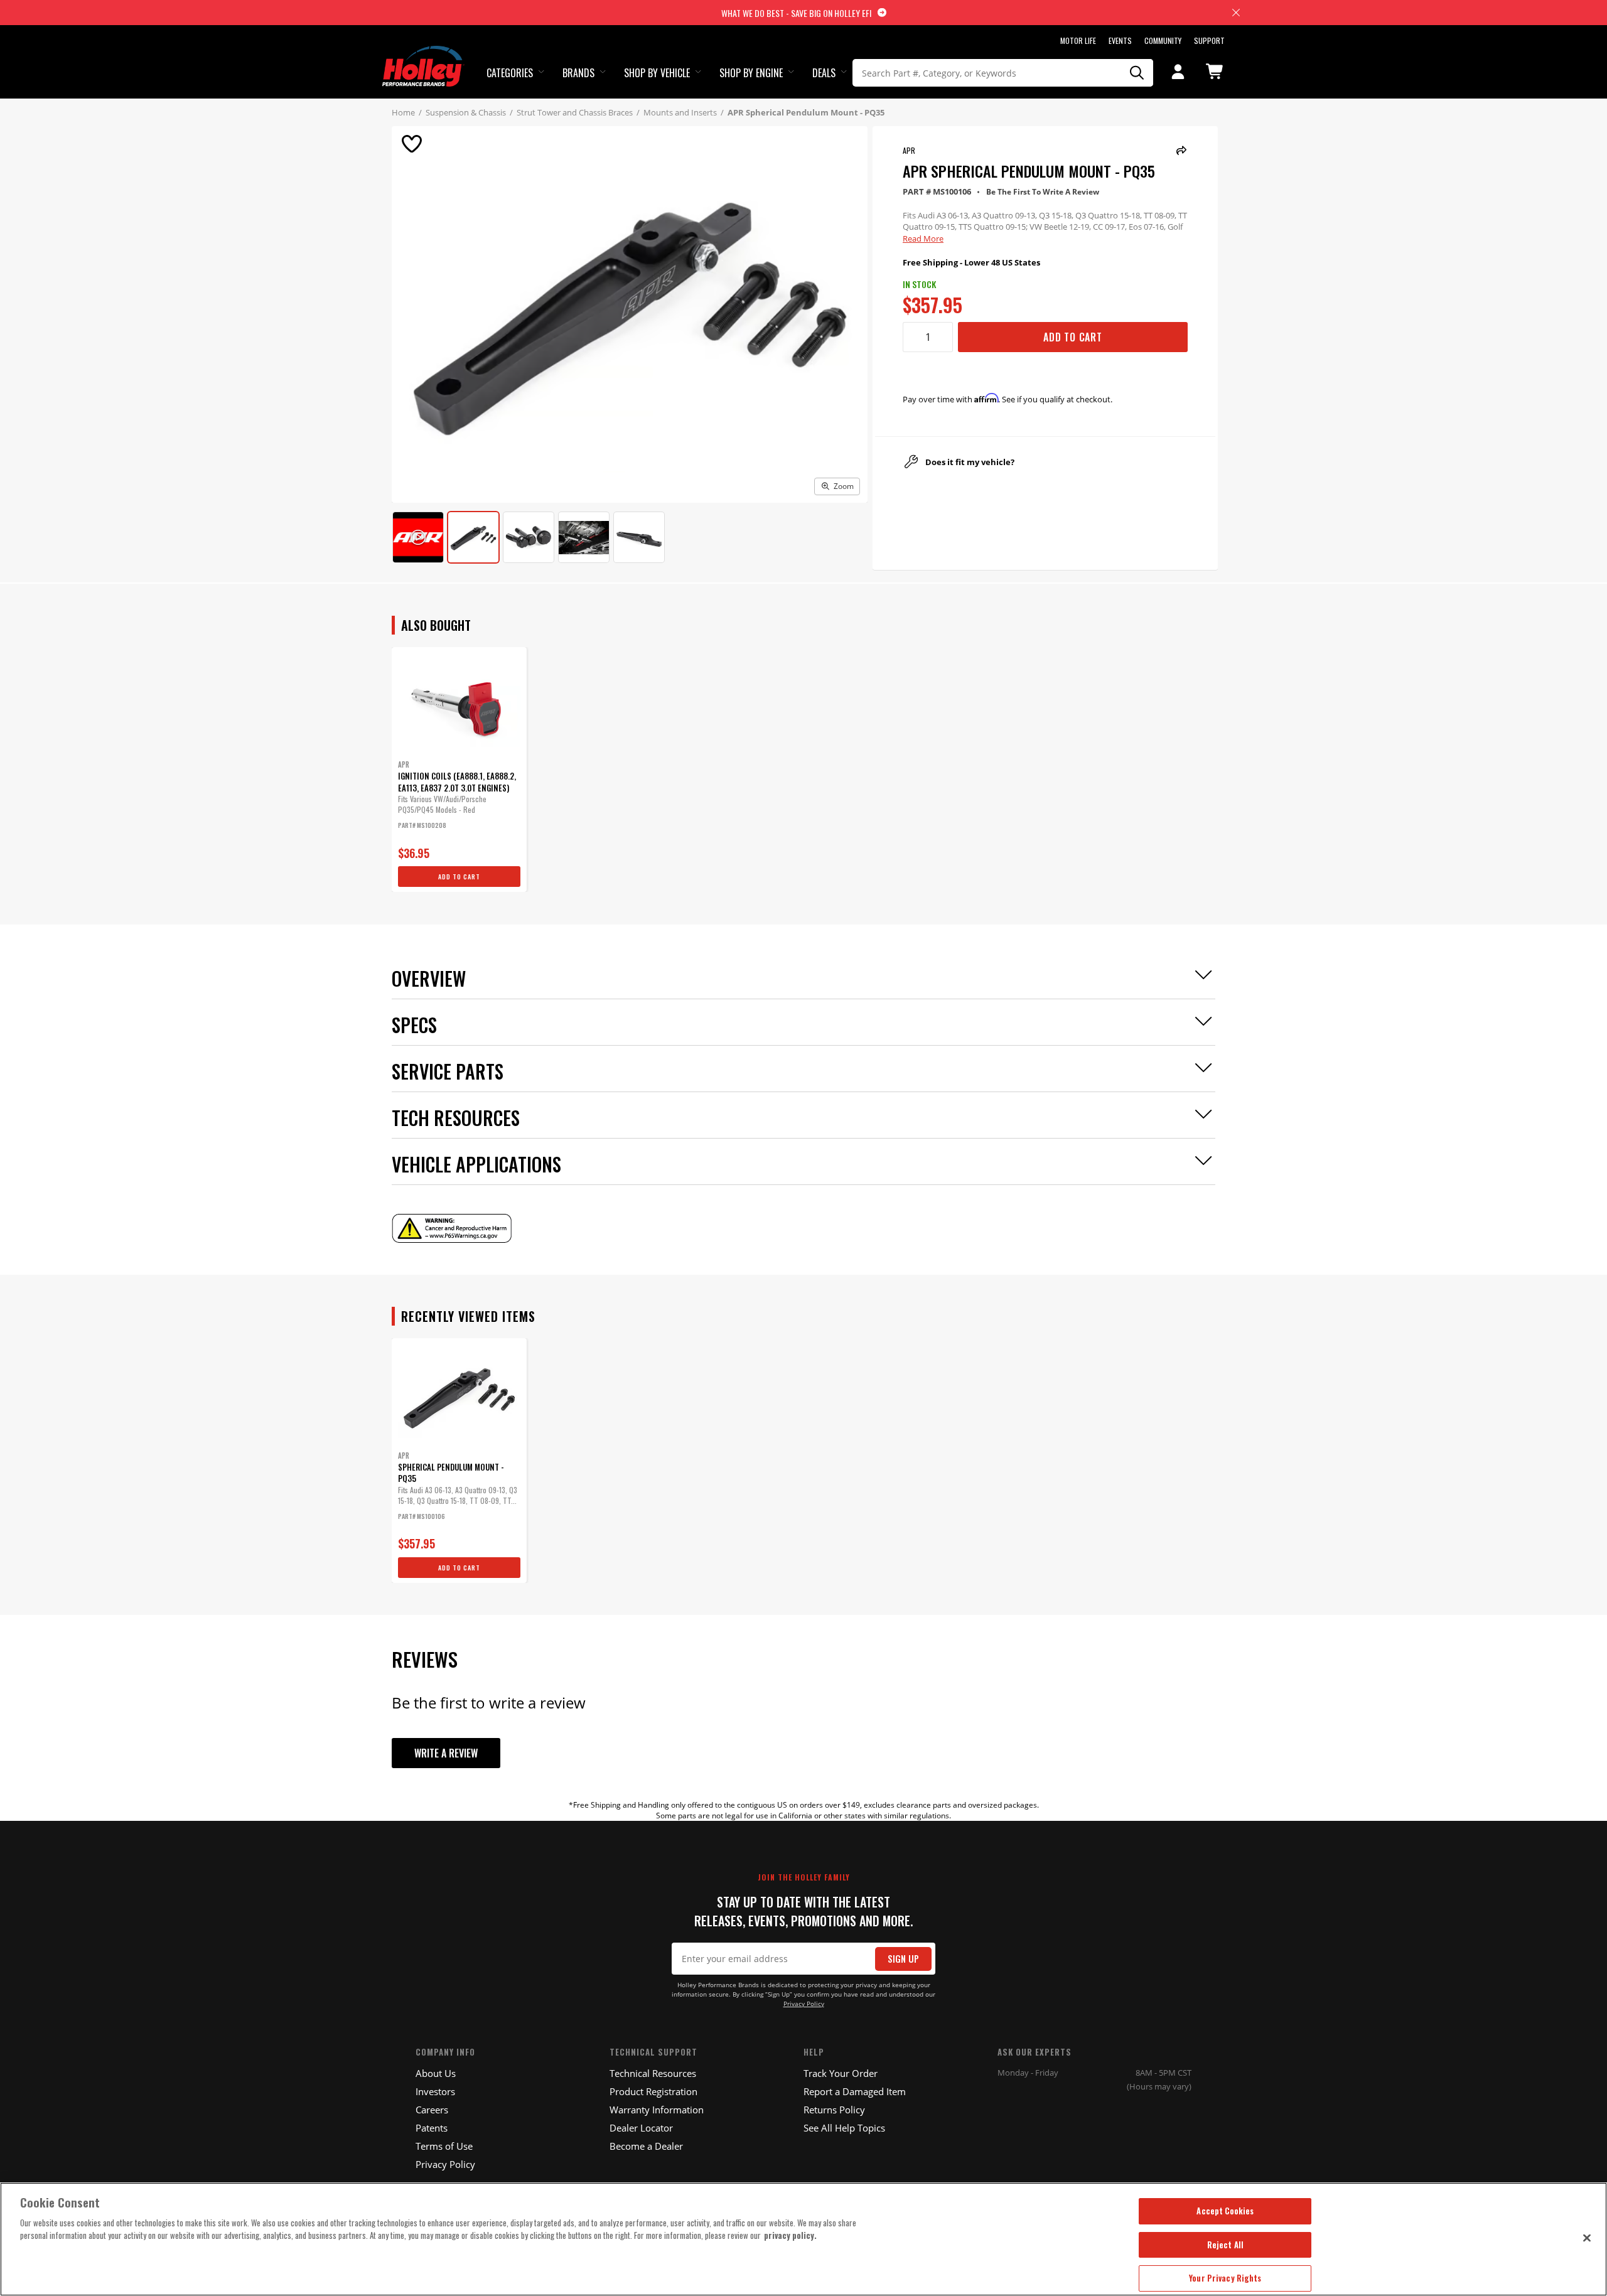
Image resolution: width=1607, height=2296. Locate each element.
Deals (824, 73)
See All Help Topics (844, 2128)
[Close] (1587, 2238)
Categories (510, 73)
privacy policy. (790, 2235)
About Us (436, 2073)
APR (909, 150)
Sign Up (903, 1959)
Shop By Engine (751, 73)
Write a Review (446, 1753)
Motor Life (1078, 40)
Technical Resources (653, 2073)
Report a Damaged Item (855, 2091)
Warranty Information (657, 2110)
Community (1163, 40)
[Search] (1137, 73)
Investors (435, 2091)
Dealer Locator (641, 2128)
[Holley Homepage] (423, 55)
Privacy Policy (804, 2004)
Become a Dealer (646, 2146)
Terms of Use (444, 2146)
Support (1209, 40)
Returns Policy (834, 2110)
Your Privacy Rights (1225, 2278)
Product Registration (653, 2091)
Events (1120, 40)
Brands (578, 73)
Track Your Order (841, 2073)
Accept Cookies (1225, 2211)
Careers (432, 2110)
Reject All (1225, 2245)
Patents (432, 2128)
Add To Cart (1073, 337)
